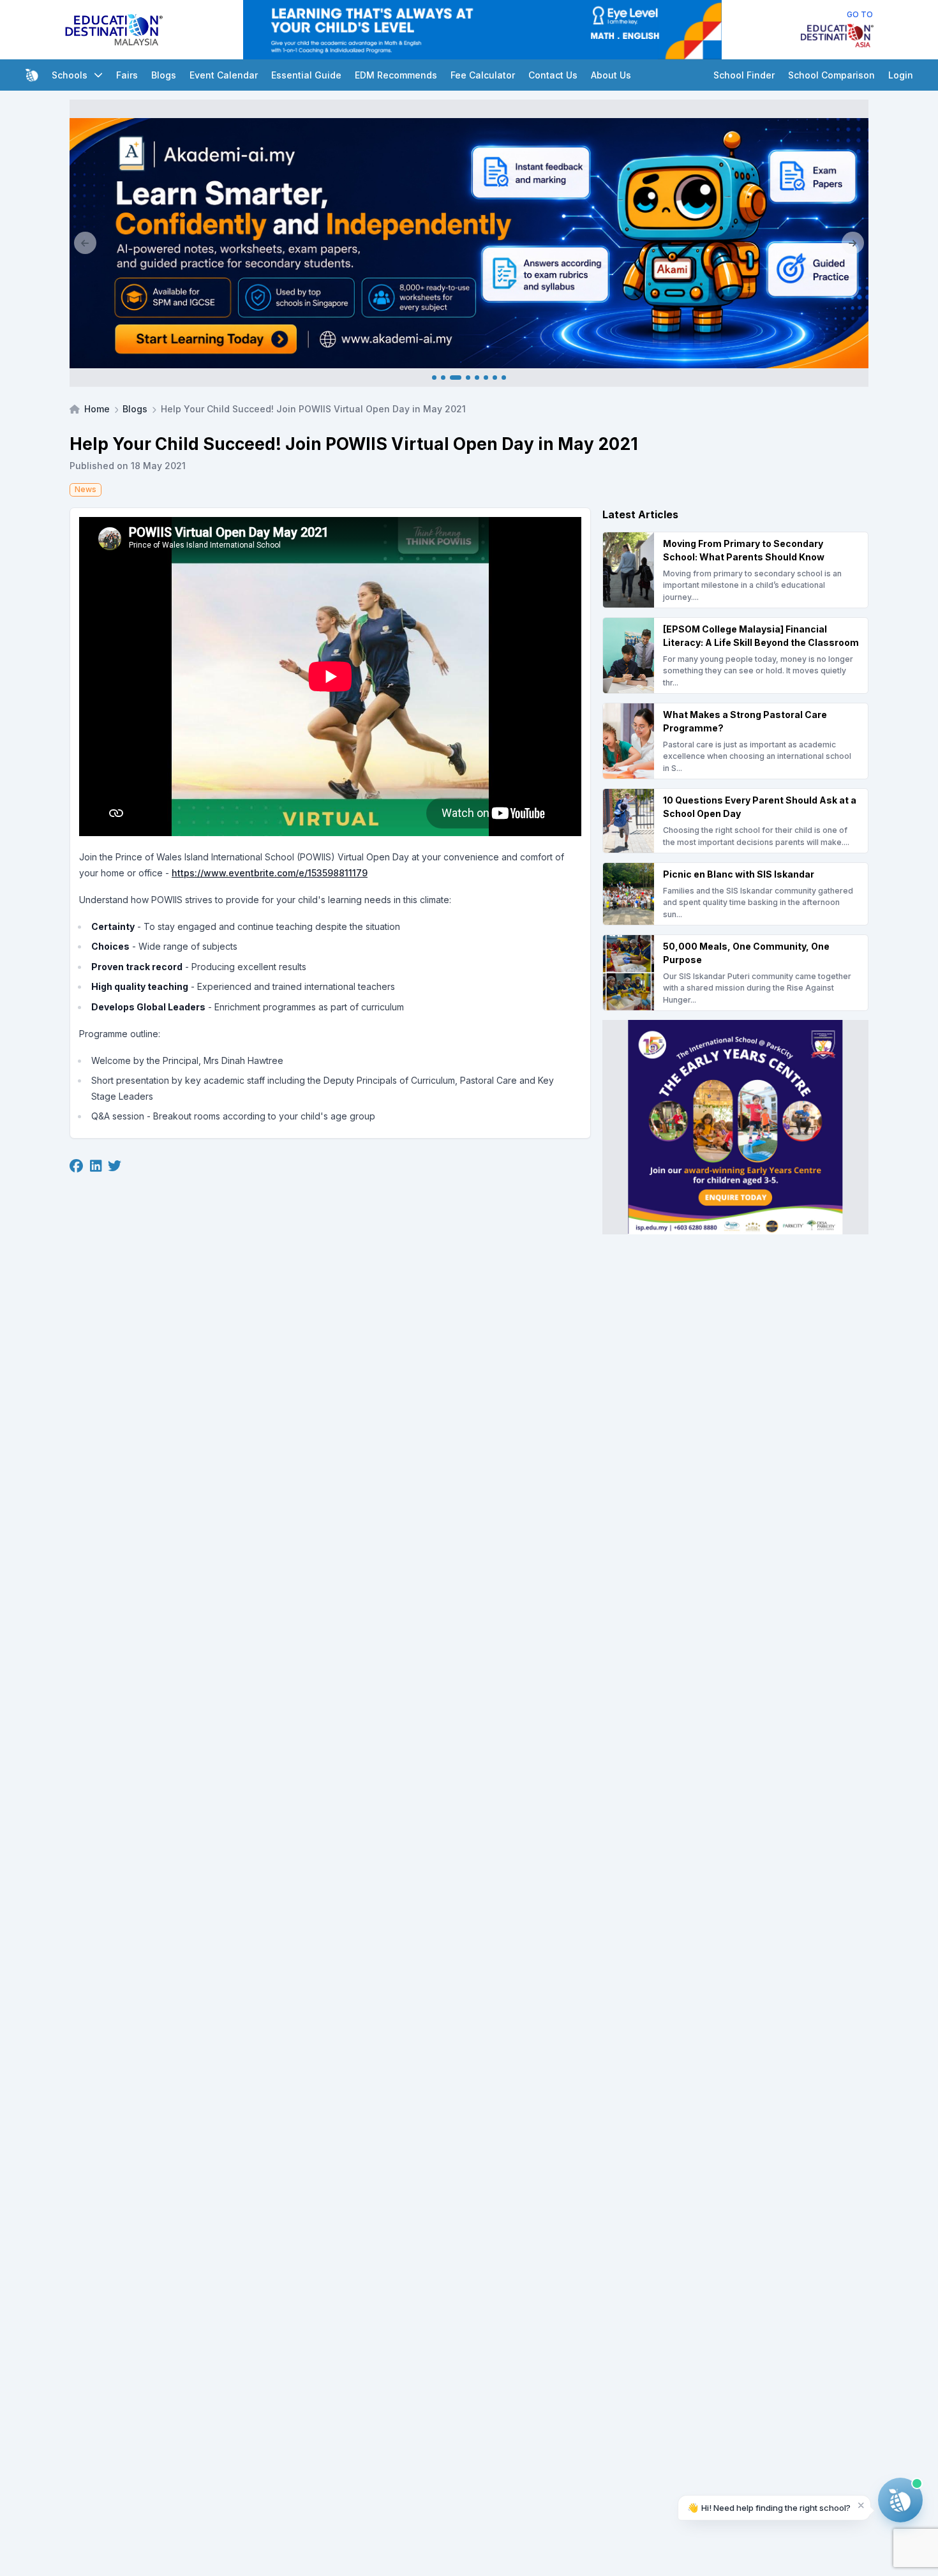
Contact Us (553, 75)
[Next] (853, 243)
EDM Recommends (396, 75)
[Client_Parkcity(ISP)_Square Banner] (735, 1127)
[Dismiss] (861, 2505)
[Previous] (85, 243)
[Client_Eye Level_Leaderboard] (482, 30)
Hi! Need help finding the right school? (769, 2507)
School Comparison (831, 75)
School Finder (744, 75)
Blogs (164, 75)
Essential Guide (306, 75)
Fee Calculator (483, 75)
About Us (611, 75)
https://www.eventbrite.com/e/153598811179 (270, 873)
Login (901, 75)
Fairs (127, 75)
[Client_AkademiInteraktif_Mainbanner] (469, 243)
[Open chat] (900, 2500)
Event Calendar (224, 75)
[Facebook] (76, 1167)
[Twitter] (115, 1167)
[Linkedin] (96, 1167)
